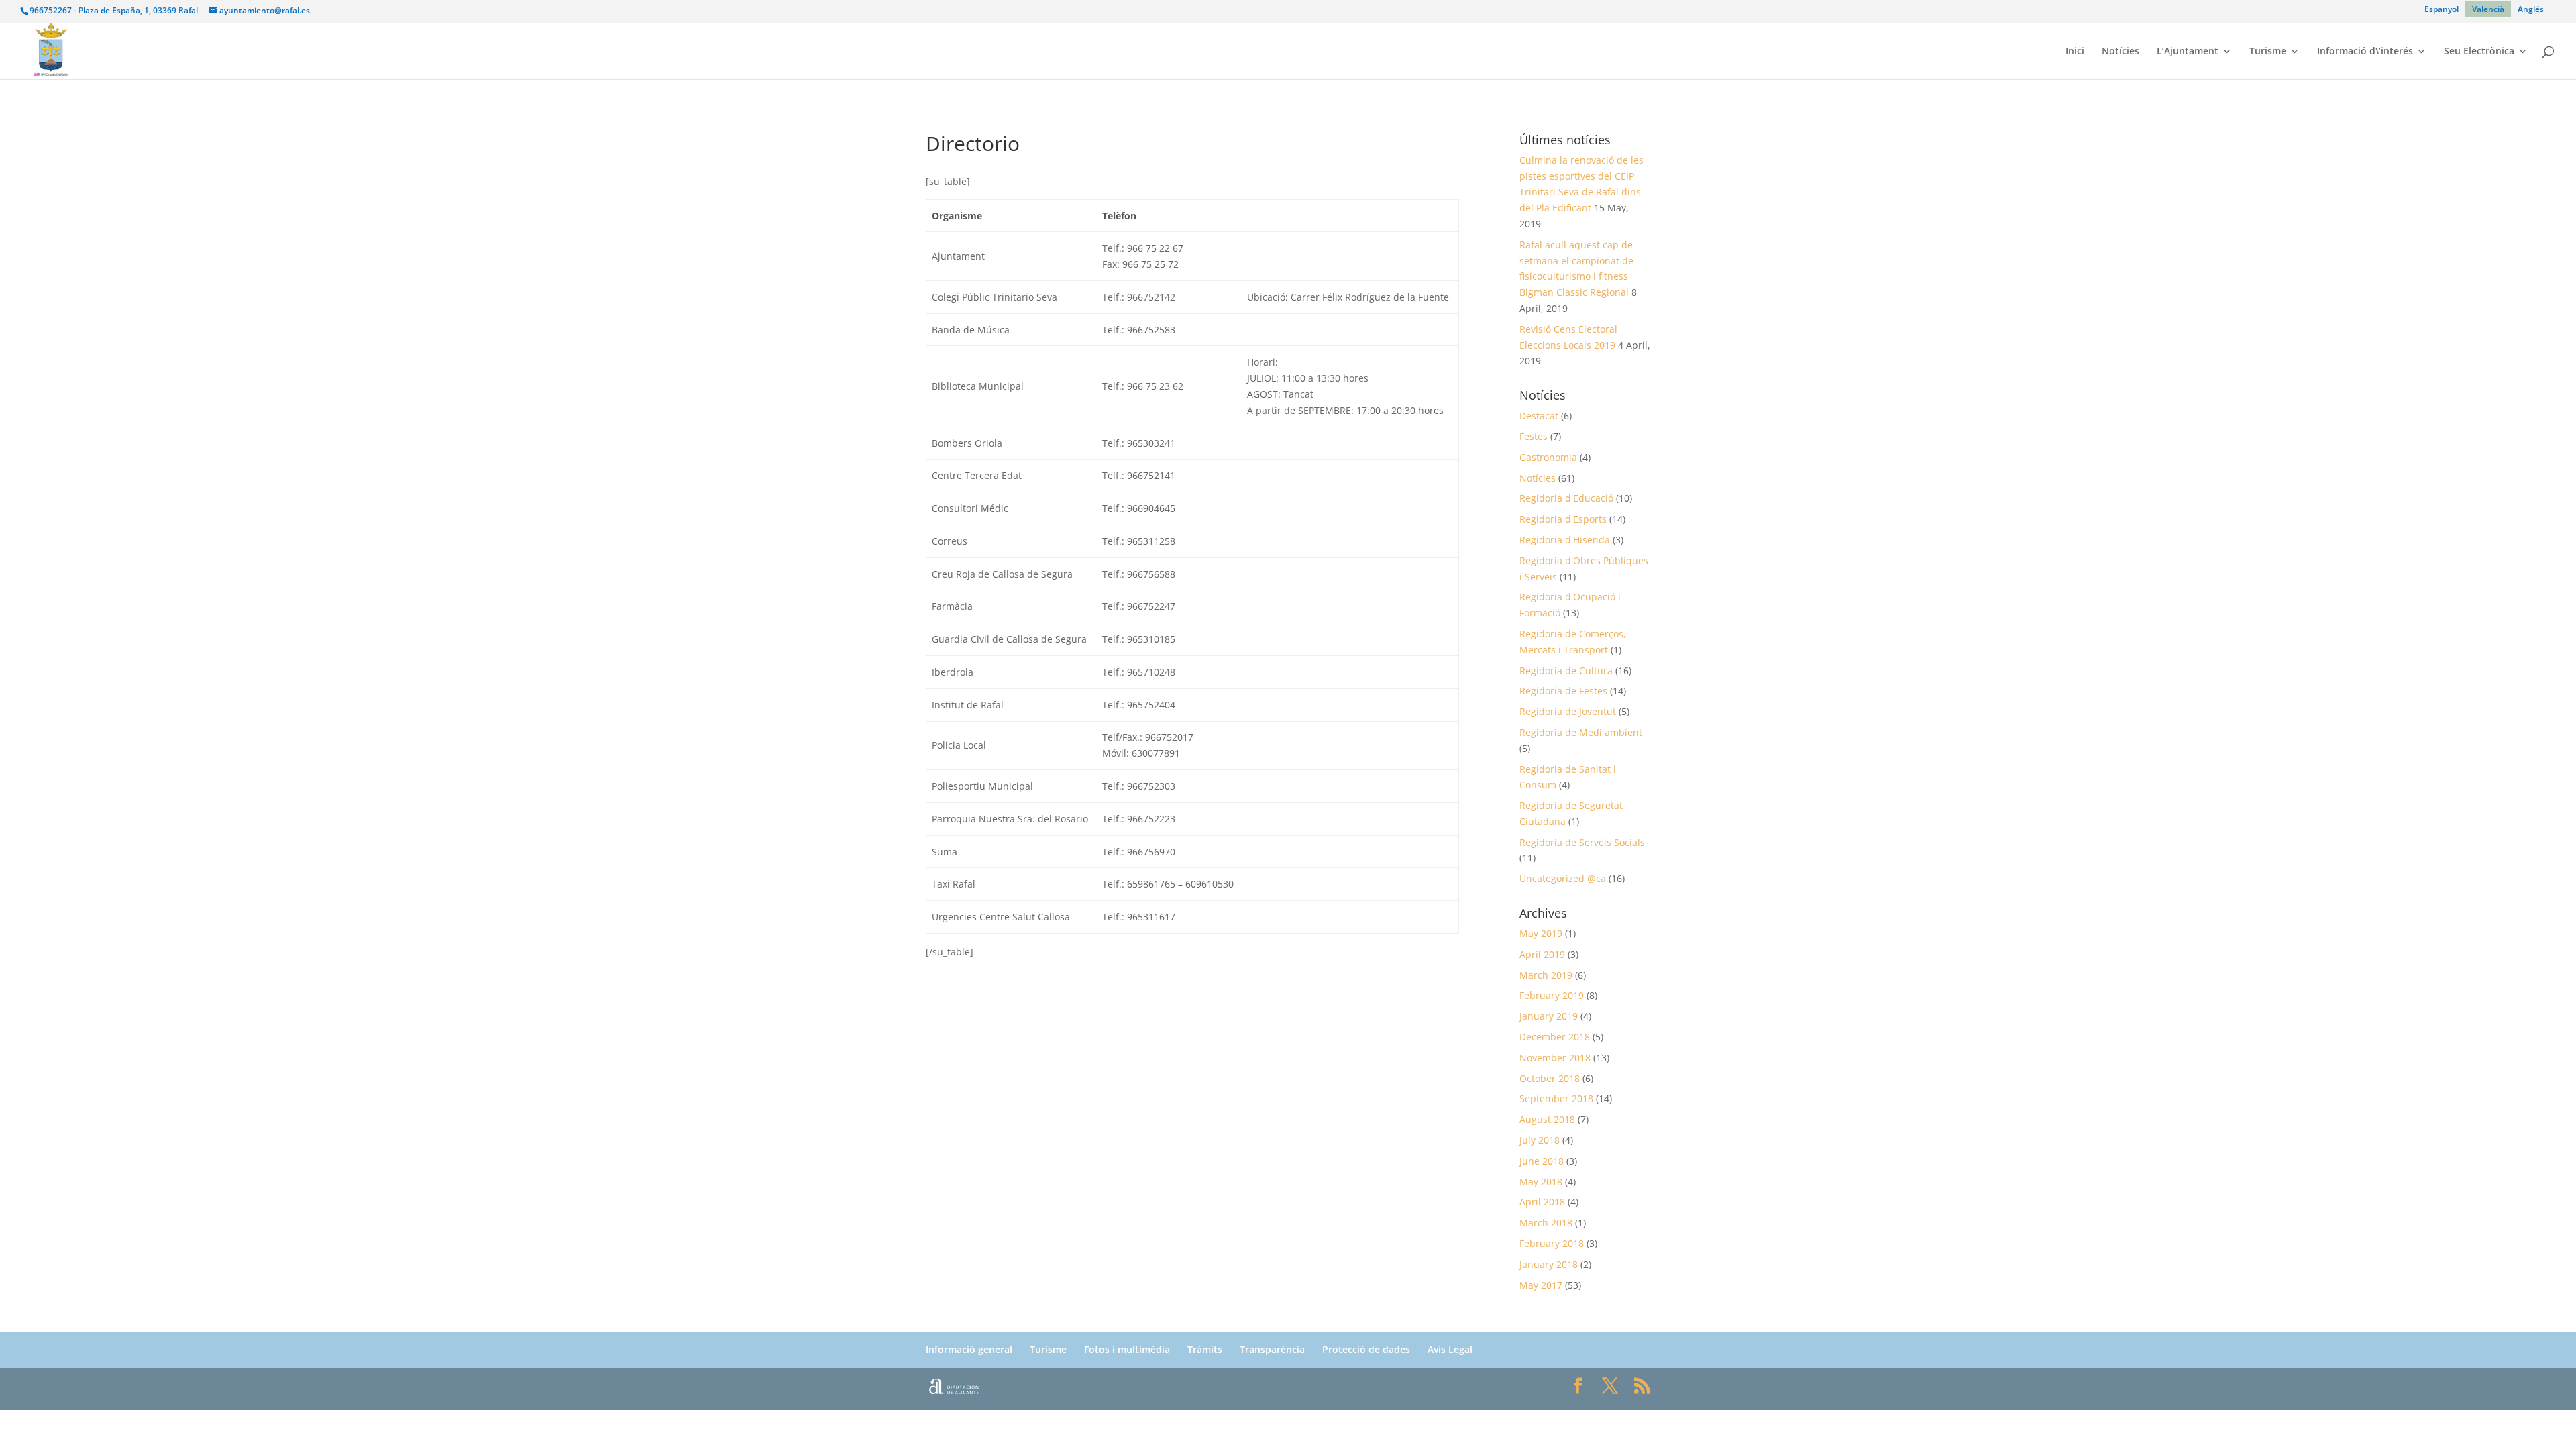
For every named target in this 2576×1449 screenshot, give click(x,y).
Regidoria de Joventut (1568, 711)
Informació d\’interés (2365, 52)
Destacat (1539, 416)
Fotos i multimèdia (1127, 1349)
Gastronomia (1548, 457)
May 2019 (1541, 933)
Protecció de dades (1366, 1349)
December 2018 (1555, 1037)
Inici (2075, 52)
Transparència (1272, 1349)
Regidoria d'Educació (1566, 498)
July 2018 (1540, 1140)
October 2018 (1550, 1078)
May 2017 (1541, 1285)
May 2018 (1541, 1182)
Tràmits (1205, 1349)
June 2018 (1542, 1161)
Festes (1534, 436)
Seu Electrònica (2479, 52)
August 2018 (1547, 1119)
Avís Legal (1450, 1349)
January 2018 (1549, 1264)
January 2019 (1549, 1016)
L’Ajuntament (2188, 52)
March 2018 (1546, 1223)
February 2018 (1552, 1243)
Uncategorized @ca (1563, 878)
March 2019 (1546, 975)
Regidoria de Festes (1563, 691)
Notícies (2121, 52)
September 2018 (1556, 1098)
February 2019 (1552, 995)
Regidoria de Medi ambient (1581, 732)
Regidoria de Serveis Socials (1582, 842)
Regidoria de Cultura (1566, 670)
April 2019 (1542, 954)
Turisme (2268, 52)
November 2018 (1555, 1058)
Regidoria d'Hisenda (1565, 540)
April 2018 (1542, 1202)
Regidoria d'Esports (1563, 519)
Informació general (969, 1349)
